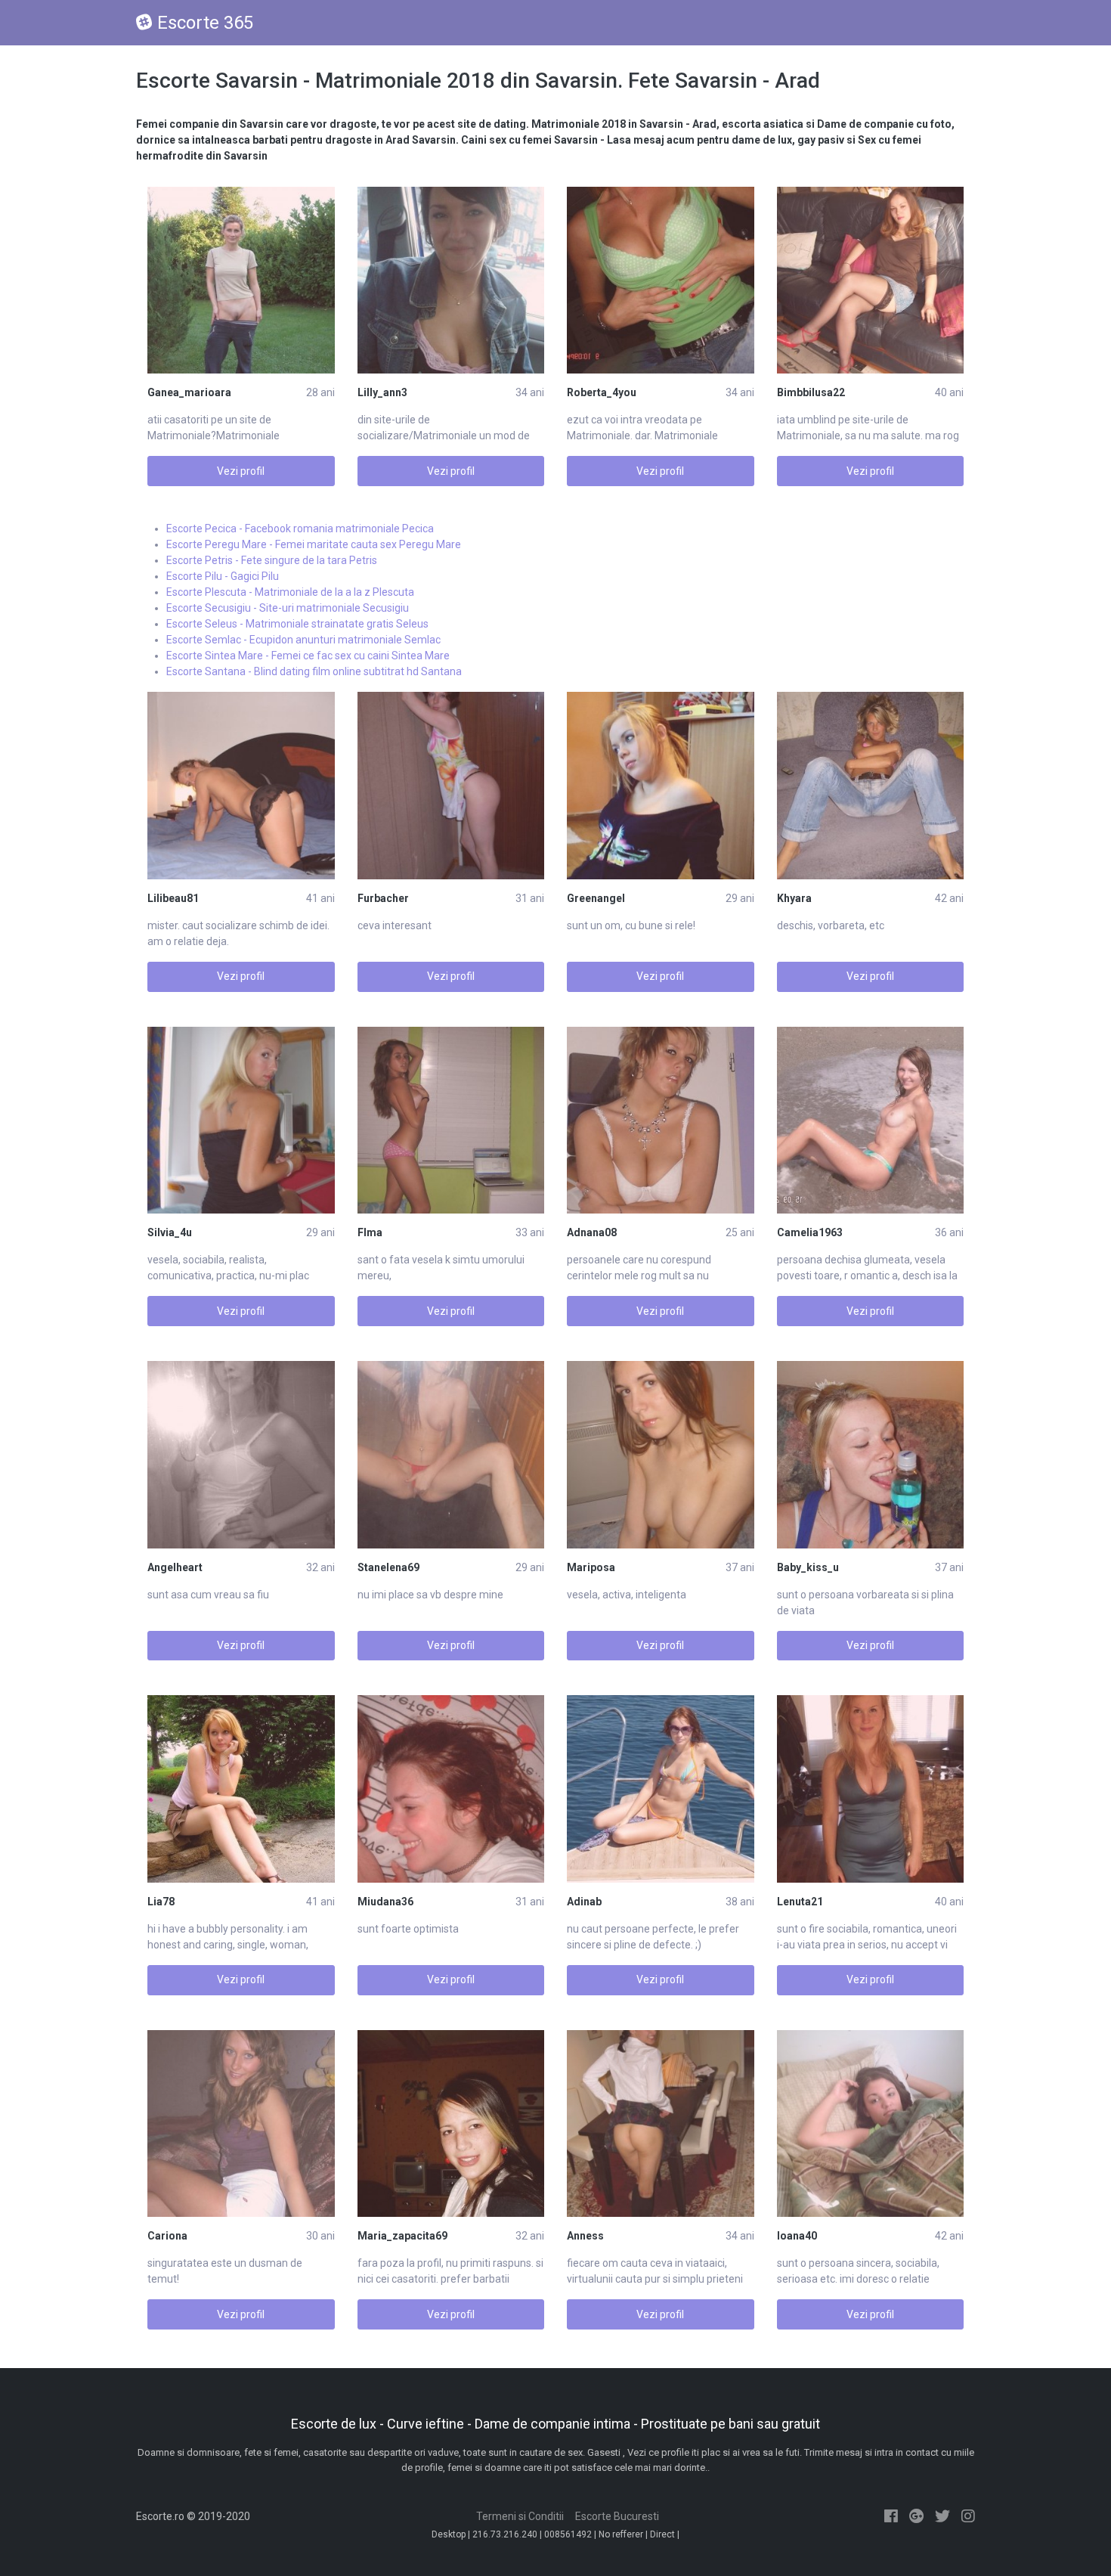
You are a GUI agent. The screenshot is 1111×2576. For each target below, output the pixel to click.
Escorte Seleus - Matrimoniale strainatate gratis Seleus (297, 624)
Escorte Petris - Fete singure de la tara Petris (272, 560)
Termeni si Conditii (520, 2516)
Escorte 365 (205, 23)
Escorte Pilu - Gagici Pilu (223, 576)
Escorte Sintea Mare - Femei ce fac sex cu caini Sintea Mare (308, 656)
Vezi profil (241, 471)
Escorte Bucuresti (617, 2516)
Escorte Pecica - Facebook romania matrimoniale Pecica (300, 529)
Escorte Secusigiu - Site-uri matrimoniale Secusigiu (288, 608)
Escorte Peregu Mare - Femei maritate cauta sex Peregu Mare (314, 544)
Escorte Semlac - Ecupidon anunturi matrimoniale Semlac (303, 640)
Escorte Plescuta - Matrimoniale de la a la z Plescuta (290, 592)
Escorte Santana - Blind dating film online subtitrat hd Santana (314, 671)
